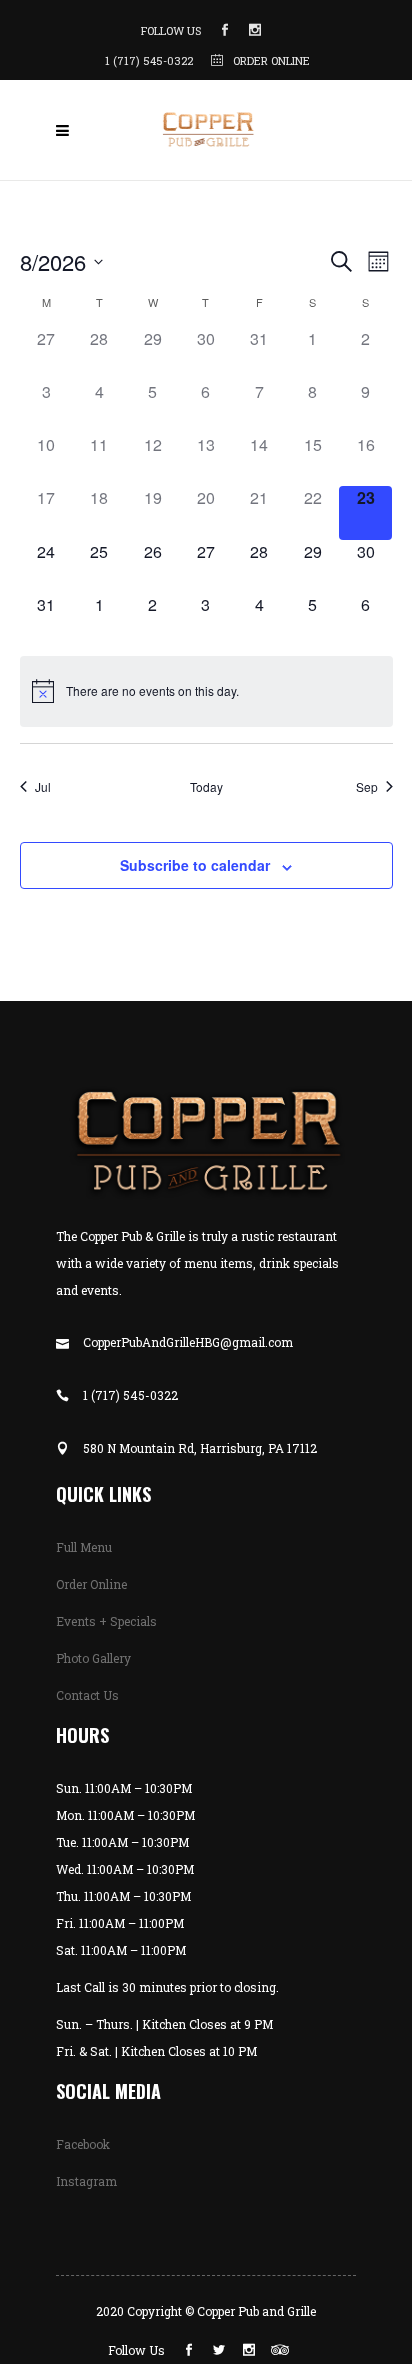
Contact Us (87, 1695)
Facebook (83, 2144)
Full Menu (84, 1547)
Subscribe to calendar (195, 865)
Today (206, 787)
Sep (367, 787)
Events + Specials (106, 1621)
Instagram (86, 2181)
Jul (43, 787)
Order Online (91, 1584)
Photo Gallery (93, 1658)
